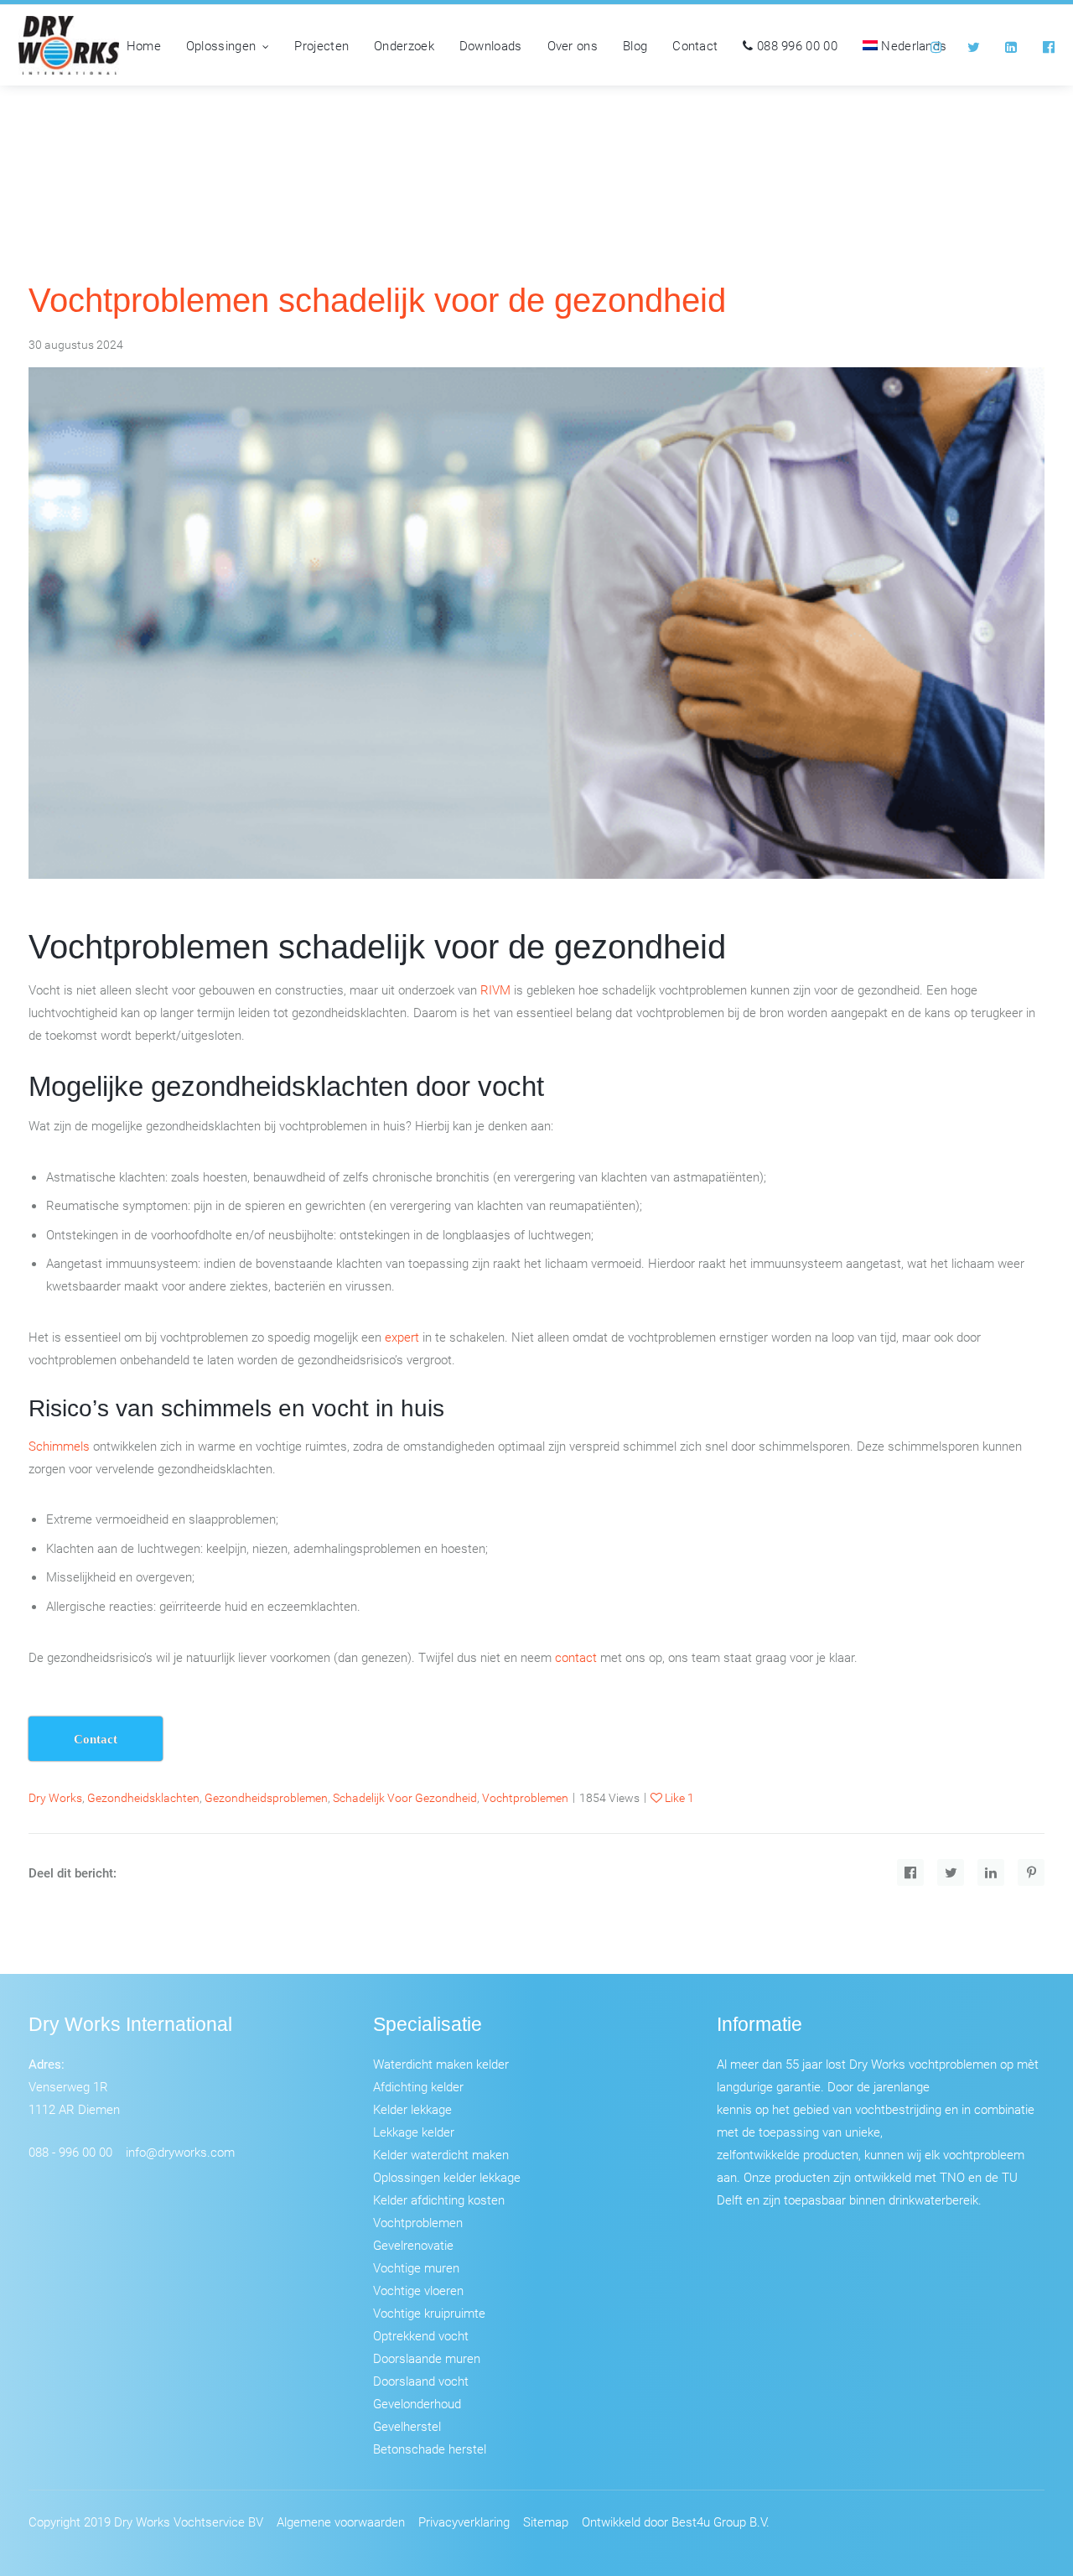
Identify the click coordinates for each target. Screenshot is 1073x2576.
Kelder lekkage (412, 2109)
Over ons (573, 45)
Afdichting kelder (418, 2086)
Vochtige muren (416, 2267)
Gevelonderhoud (417, 2403)
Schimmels (59, 1446)
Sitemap (546, 2521)
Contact (695, 45)
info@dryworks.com (180, 2152)
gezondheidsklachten (143, 1797)
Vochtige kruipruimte (429, 2313)
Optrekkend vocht (421, 2335)
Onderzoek (404, 45)
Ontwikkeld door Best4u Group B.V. (676, 2521)
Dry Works (55, 1797)
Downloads (491, 45)
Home (144, 45)
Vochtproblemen (418, 2222)
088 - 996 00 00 (70, 2152)
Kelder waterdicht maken (441, 2154)
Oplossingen (221, 45)
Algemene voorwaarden (341, 2521)
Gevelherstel (407, 2426)
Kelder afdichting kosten (439, 2199)
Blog (635, 45)
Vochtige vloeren (418, 2290)
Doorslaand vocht (421, 2381)
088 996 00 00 (796, 45)
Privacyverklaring (464, 2521)
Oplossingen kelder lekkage (447, 2177)
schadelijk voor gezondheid (405, 1797)
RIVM (495, 989)
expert (402, 1337)
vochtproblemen (525, 1797)
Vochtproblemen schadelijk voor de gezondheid (377, 300)
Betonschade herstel (430, 2449)
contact (576, 1657)
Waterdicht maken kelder (441, 2064)
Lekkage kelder (414, 2132)
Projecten (321, 45)
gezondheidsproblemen (266, 1797)
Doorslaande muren (427, 2358)
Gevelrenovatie (413, 2245)
